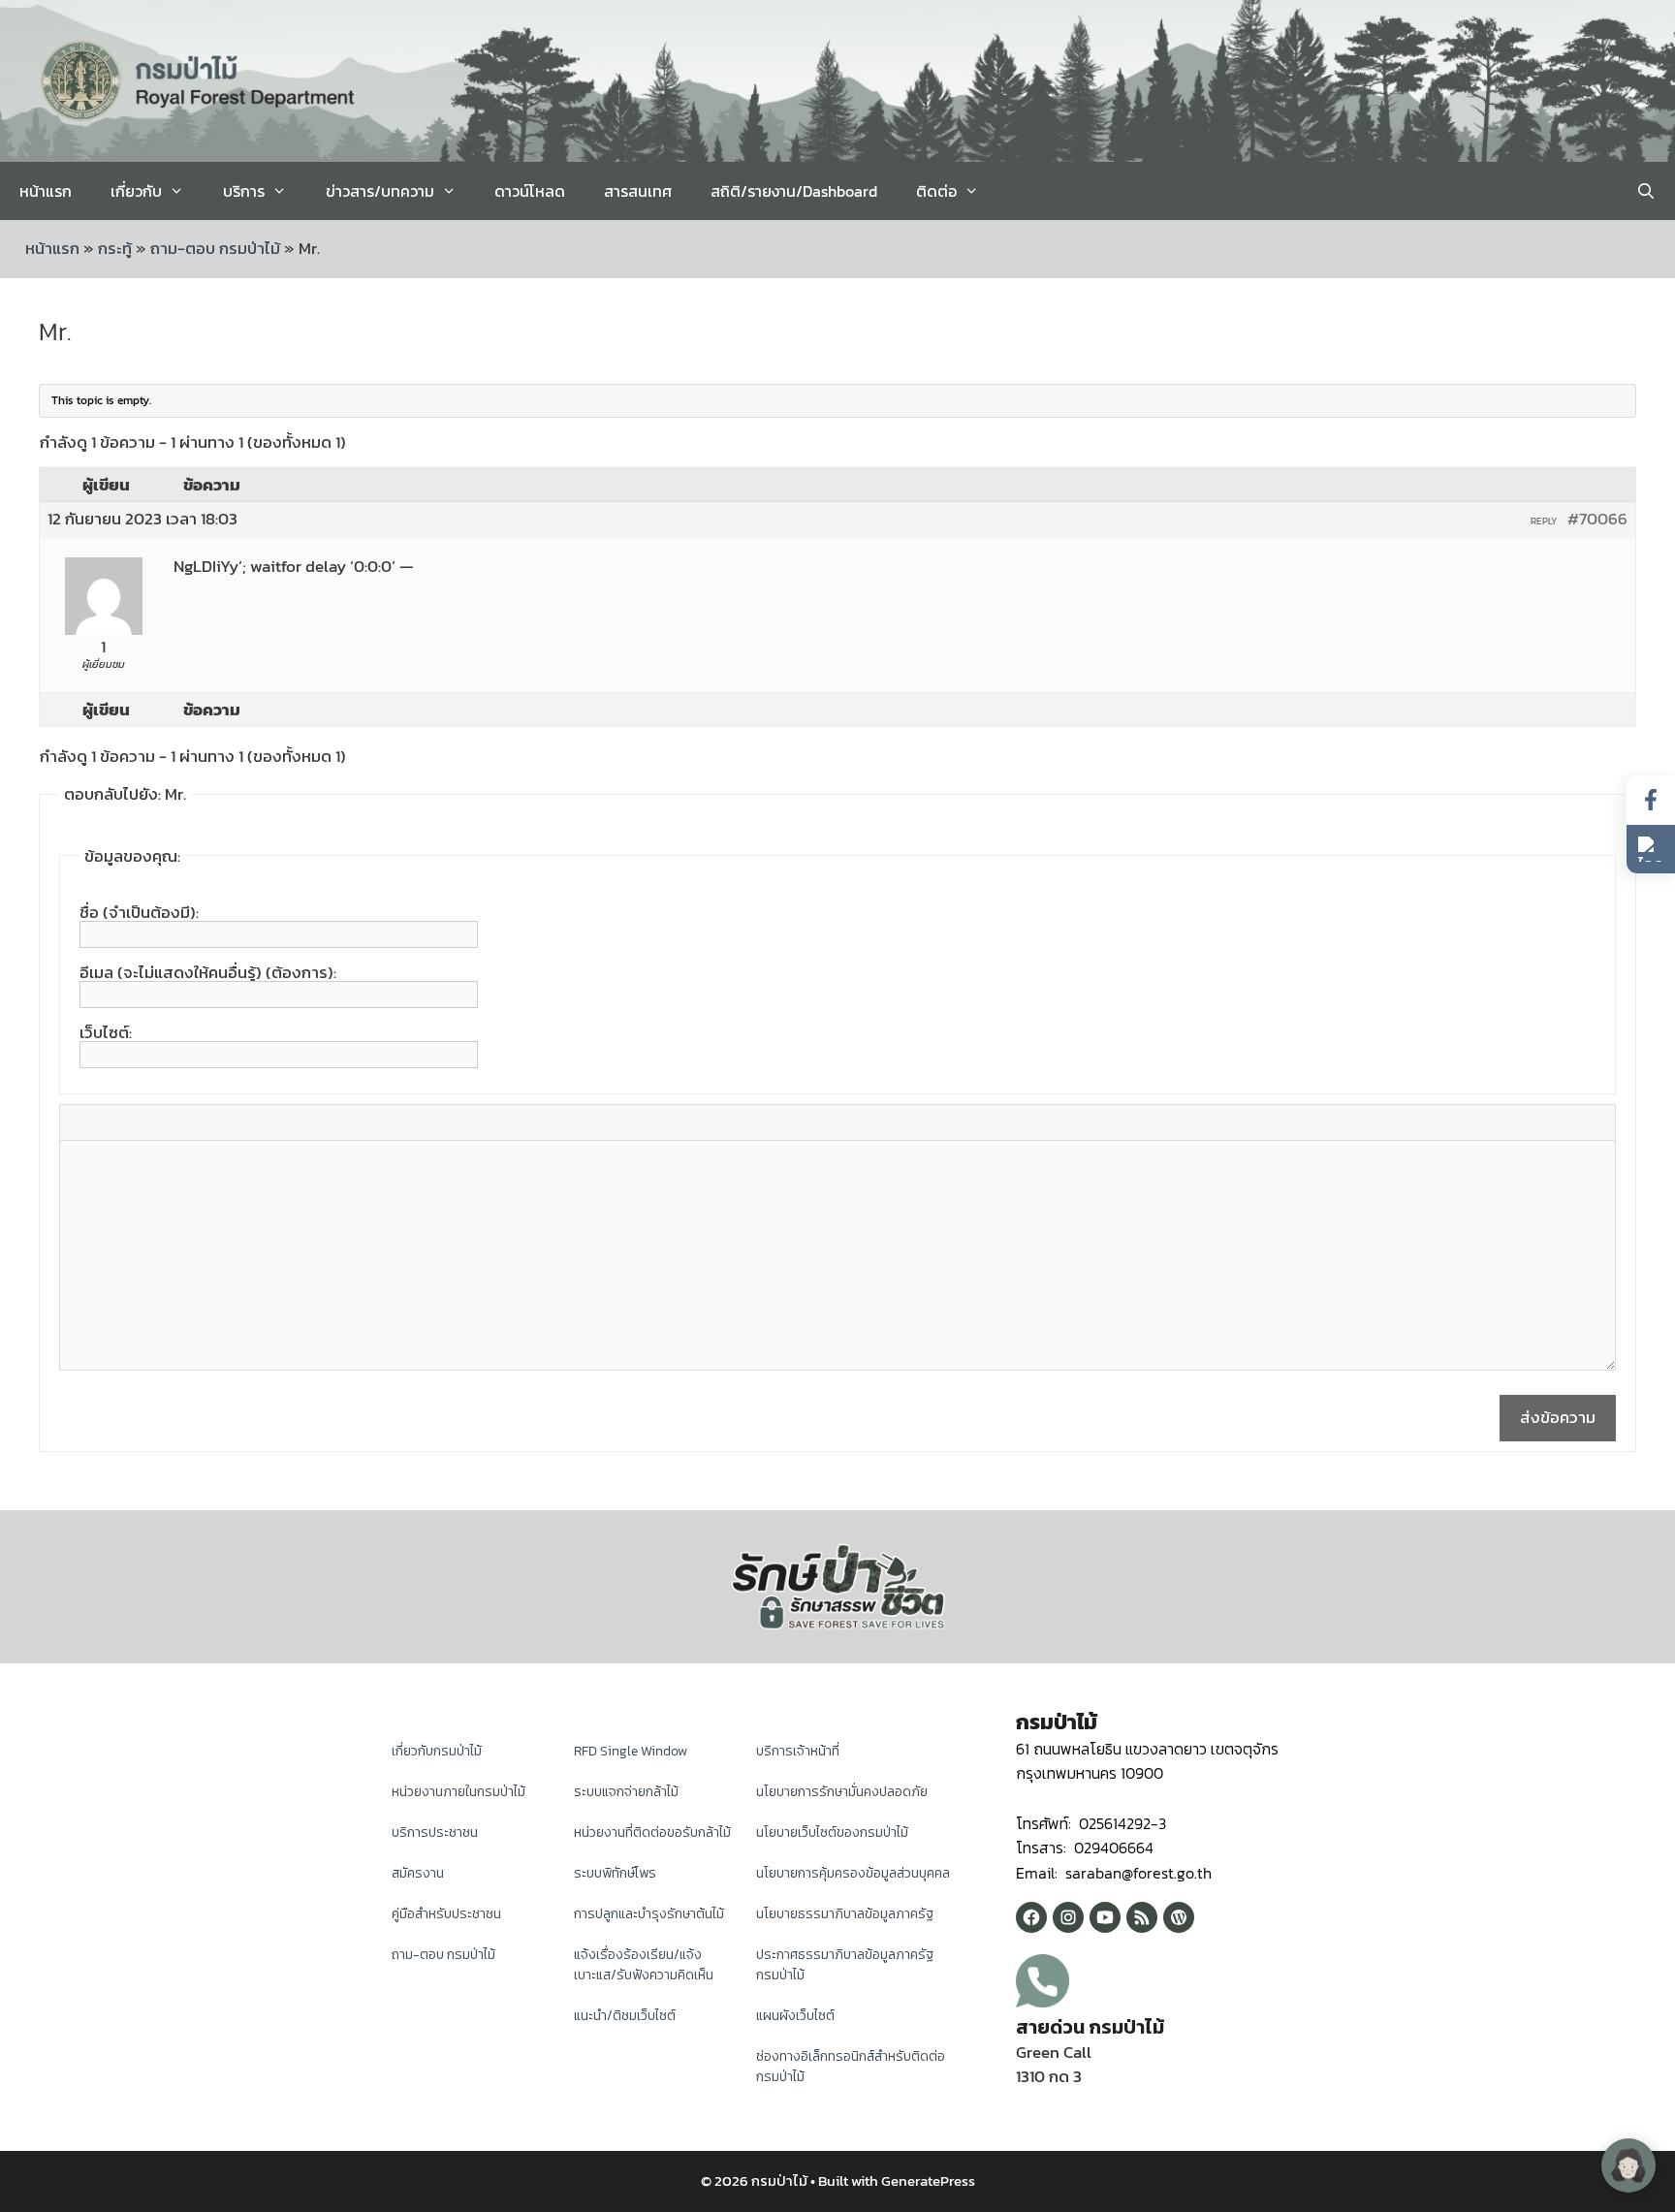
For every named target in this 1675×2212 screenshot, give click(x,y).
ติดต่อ (936, 191)
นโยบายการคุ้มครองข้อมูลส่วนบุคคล (853, 1873)
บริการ (244, 191)
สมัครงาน (418, 1873)
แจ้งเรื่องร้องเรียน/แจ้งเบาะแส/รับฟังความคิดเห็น (644, 1965)
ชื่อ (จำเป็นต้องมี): (139, 912)
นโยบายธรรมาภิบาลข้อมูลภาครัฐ (845, 1914)
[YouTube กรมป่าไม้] (1105, 1917)
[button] (1651, 849)
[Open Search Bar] (1645, 191)
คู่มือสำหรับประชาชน (446, 1914)
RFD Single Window (631, 1751)
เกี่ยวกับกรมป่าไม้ (437, 1751)
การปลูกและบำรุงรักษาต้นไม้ (649, 1914)
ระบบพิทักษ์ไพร (615, 1873)
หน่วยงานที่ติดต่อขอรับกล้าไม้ (652, 1833)
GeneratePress (928, 2180)
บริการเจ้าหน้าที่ (798, 1751)
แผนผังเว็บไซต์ (795, 2016)
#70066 (1597, 519)
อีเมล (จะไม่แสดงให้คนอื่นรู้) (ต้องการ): (208, 972)
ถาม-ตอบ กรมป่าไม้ (215, 248)
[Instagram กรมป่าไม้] (1068, 1917)
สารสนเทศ (638, 191)
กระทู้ (115, 248)
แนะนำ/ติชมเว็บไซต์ (625, 2016)
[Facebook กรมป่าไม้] (1031, 1917)
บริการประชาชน (435, 1833)
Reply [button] (1544, 521)
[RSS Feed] (1142, 1917)
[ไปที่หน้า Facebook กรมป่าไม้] (1651, 800)
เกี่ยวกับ (136, 191)
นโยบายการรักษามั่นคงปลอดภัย (842, 1792)
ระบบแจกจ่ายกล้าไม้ (626, 1792)
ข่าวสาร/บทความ (380, 191)
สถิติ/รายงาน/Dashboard (794, 191)
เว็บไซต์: (106, 1032)
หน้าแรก (46, 191)
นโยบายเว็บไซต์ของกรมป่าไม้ (832, 1833)
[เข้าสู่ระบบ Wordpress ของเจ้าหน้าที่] (1179, 1917)
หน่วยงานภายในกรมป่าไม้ (458, 1792)
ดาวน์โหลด (530, 191)
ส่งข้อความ (1558, 1417)
